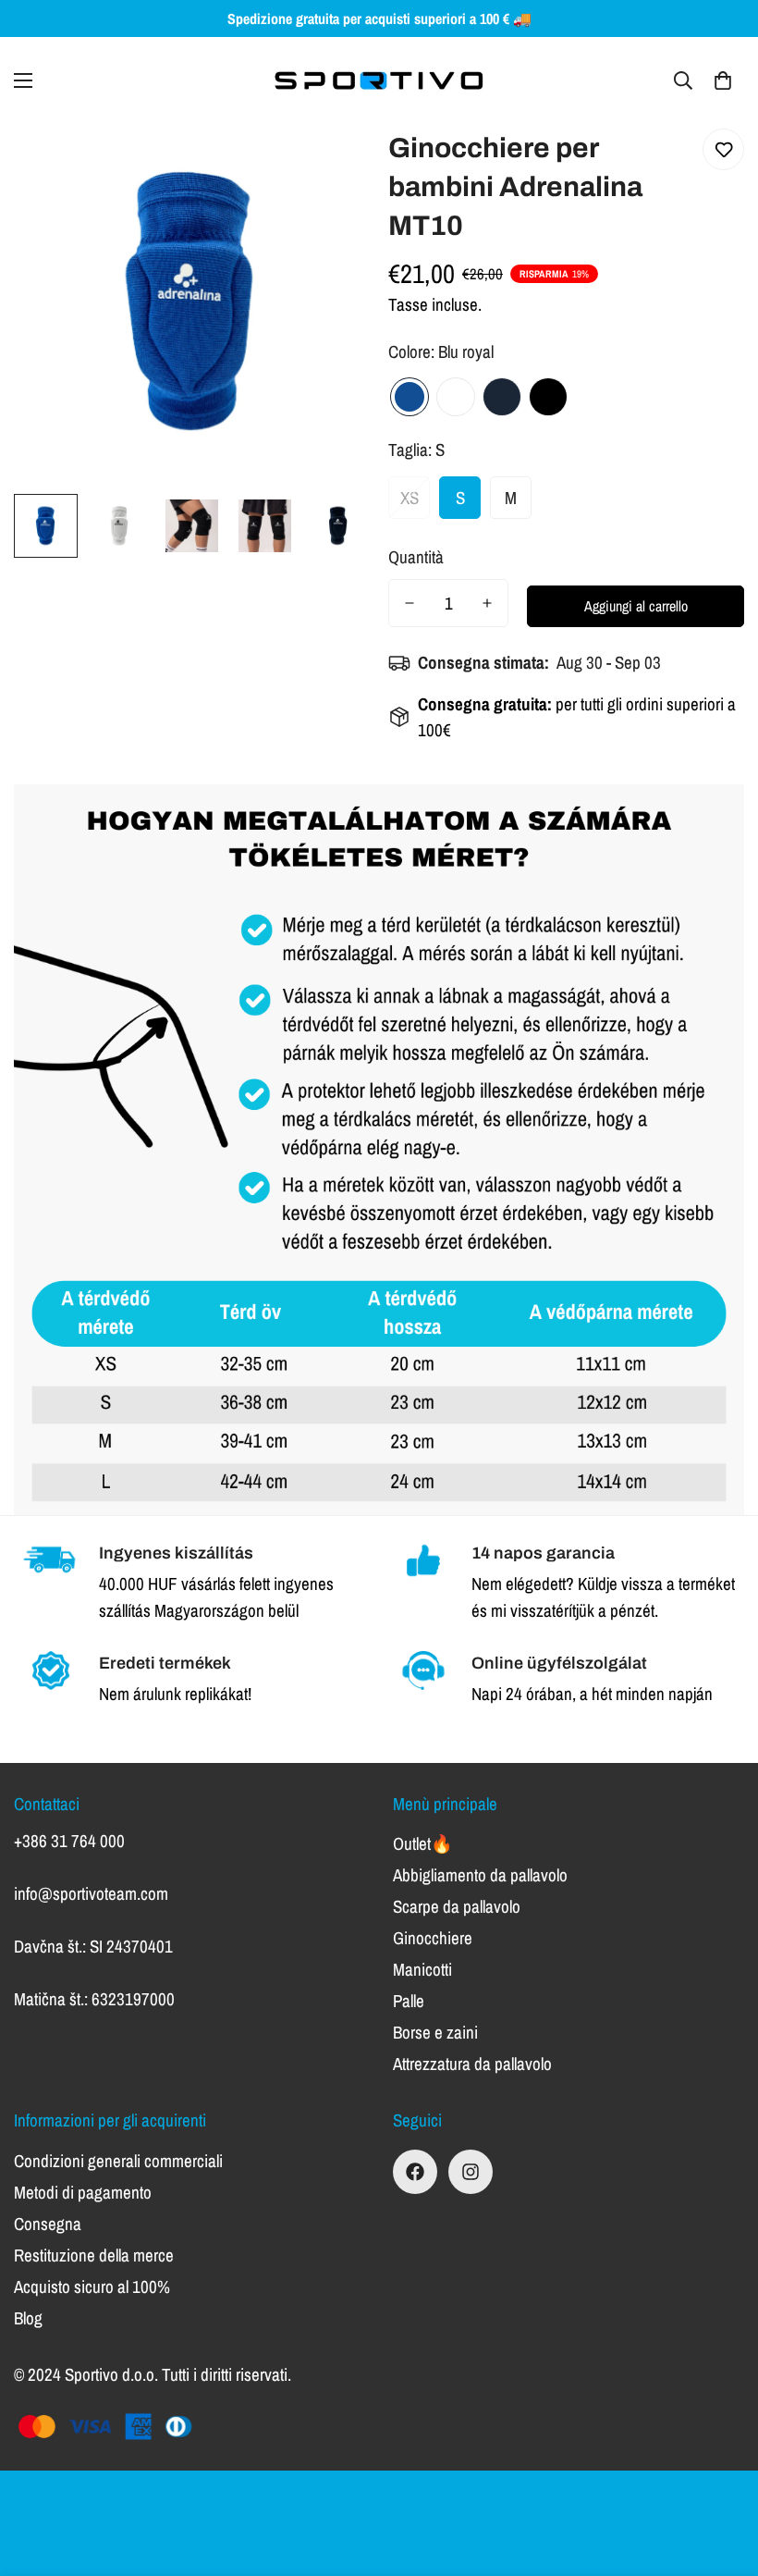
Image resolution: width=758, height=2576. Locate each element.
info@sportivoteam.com (91, 1893)
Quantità (416, 557)
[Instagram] (471, 2172)
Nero (548, 397)
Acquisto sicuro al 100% (92, 2286)
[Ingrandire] (330, 163)
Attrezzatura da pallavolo (472, 2064)
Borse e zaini (435, 2032)
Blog (28, 2318)
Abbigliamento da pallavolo (480, 1875)
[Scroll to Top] (722, 2475)
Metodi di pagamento (83, 2192)
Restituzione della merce (94, 2255)
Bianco (456, 397)
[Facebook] (415, 2172)
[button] (723, 80)
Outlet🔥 (423, 1843)
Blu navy (502, 397)
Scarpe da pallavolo (457, 1906)
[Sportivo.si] (379, 80)
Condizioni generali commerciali (118, 2161)
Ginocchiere (433, 1938)
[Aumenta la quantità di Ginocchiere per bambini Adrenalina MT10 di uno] (487, 603)
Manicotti (422, 1969)
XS (410, 498)
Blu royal (410, 397)
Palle (409, 2001)
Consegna (48, 2224)
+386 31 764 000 (69, 1841)
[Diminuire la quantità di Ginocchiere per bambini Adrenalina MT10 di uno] (410, 603)
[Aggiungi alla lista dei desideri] (723, 149)
